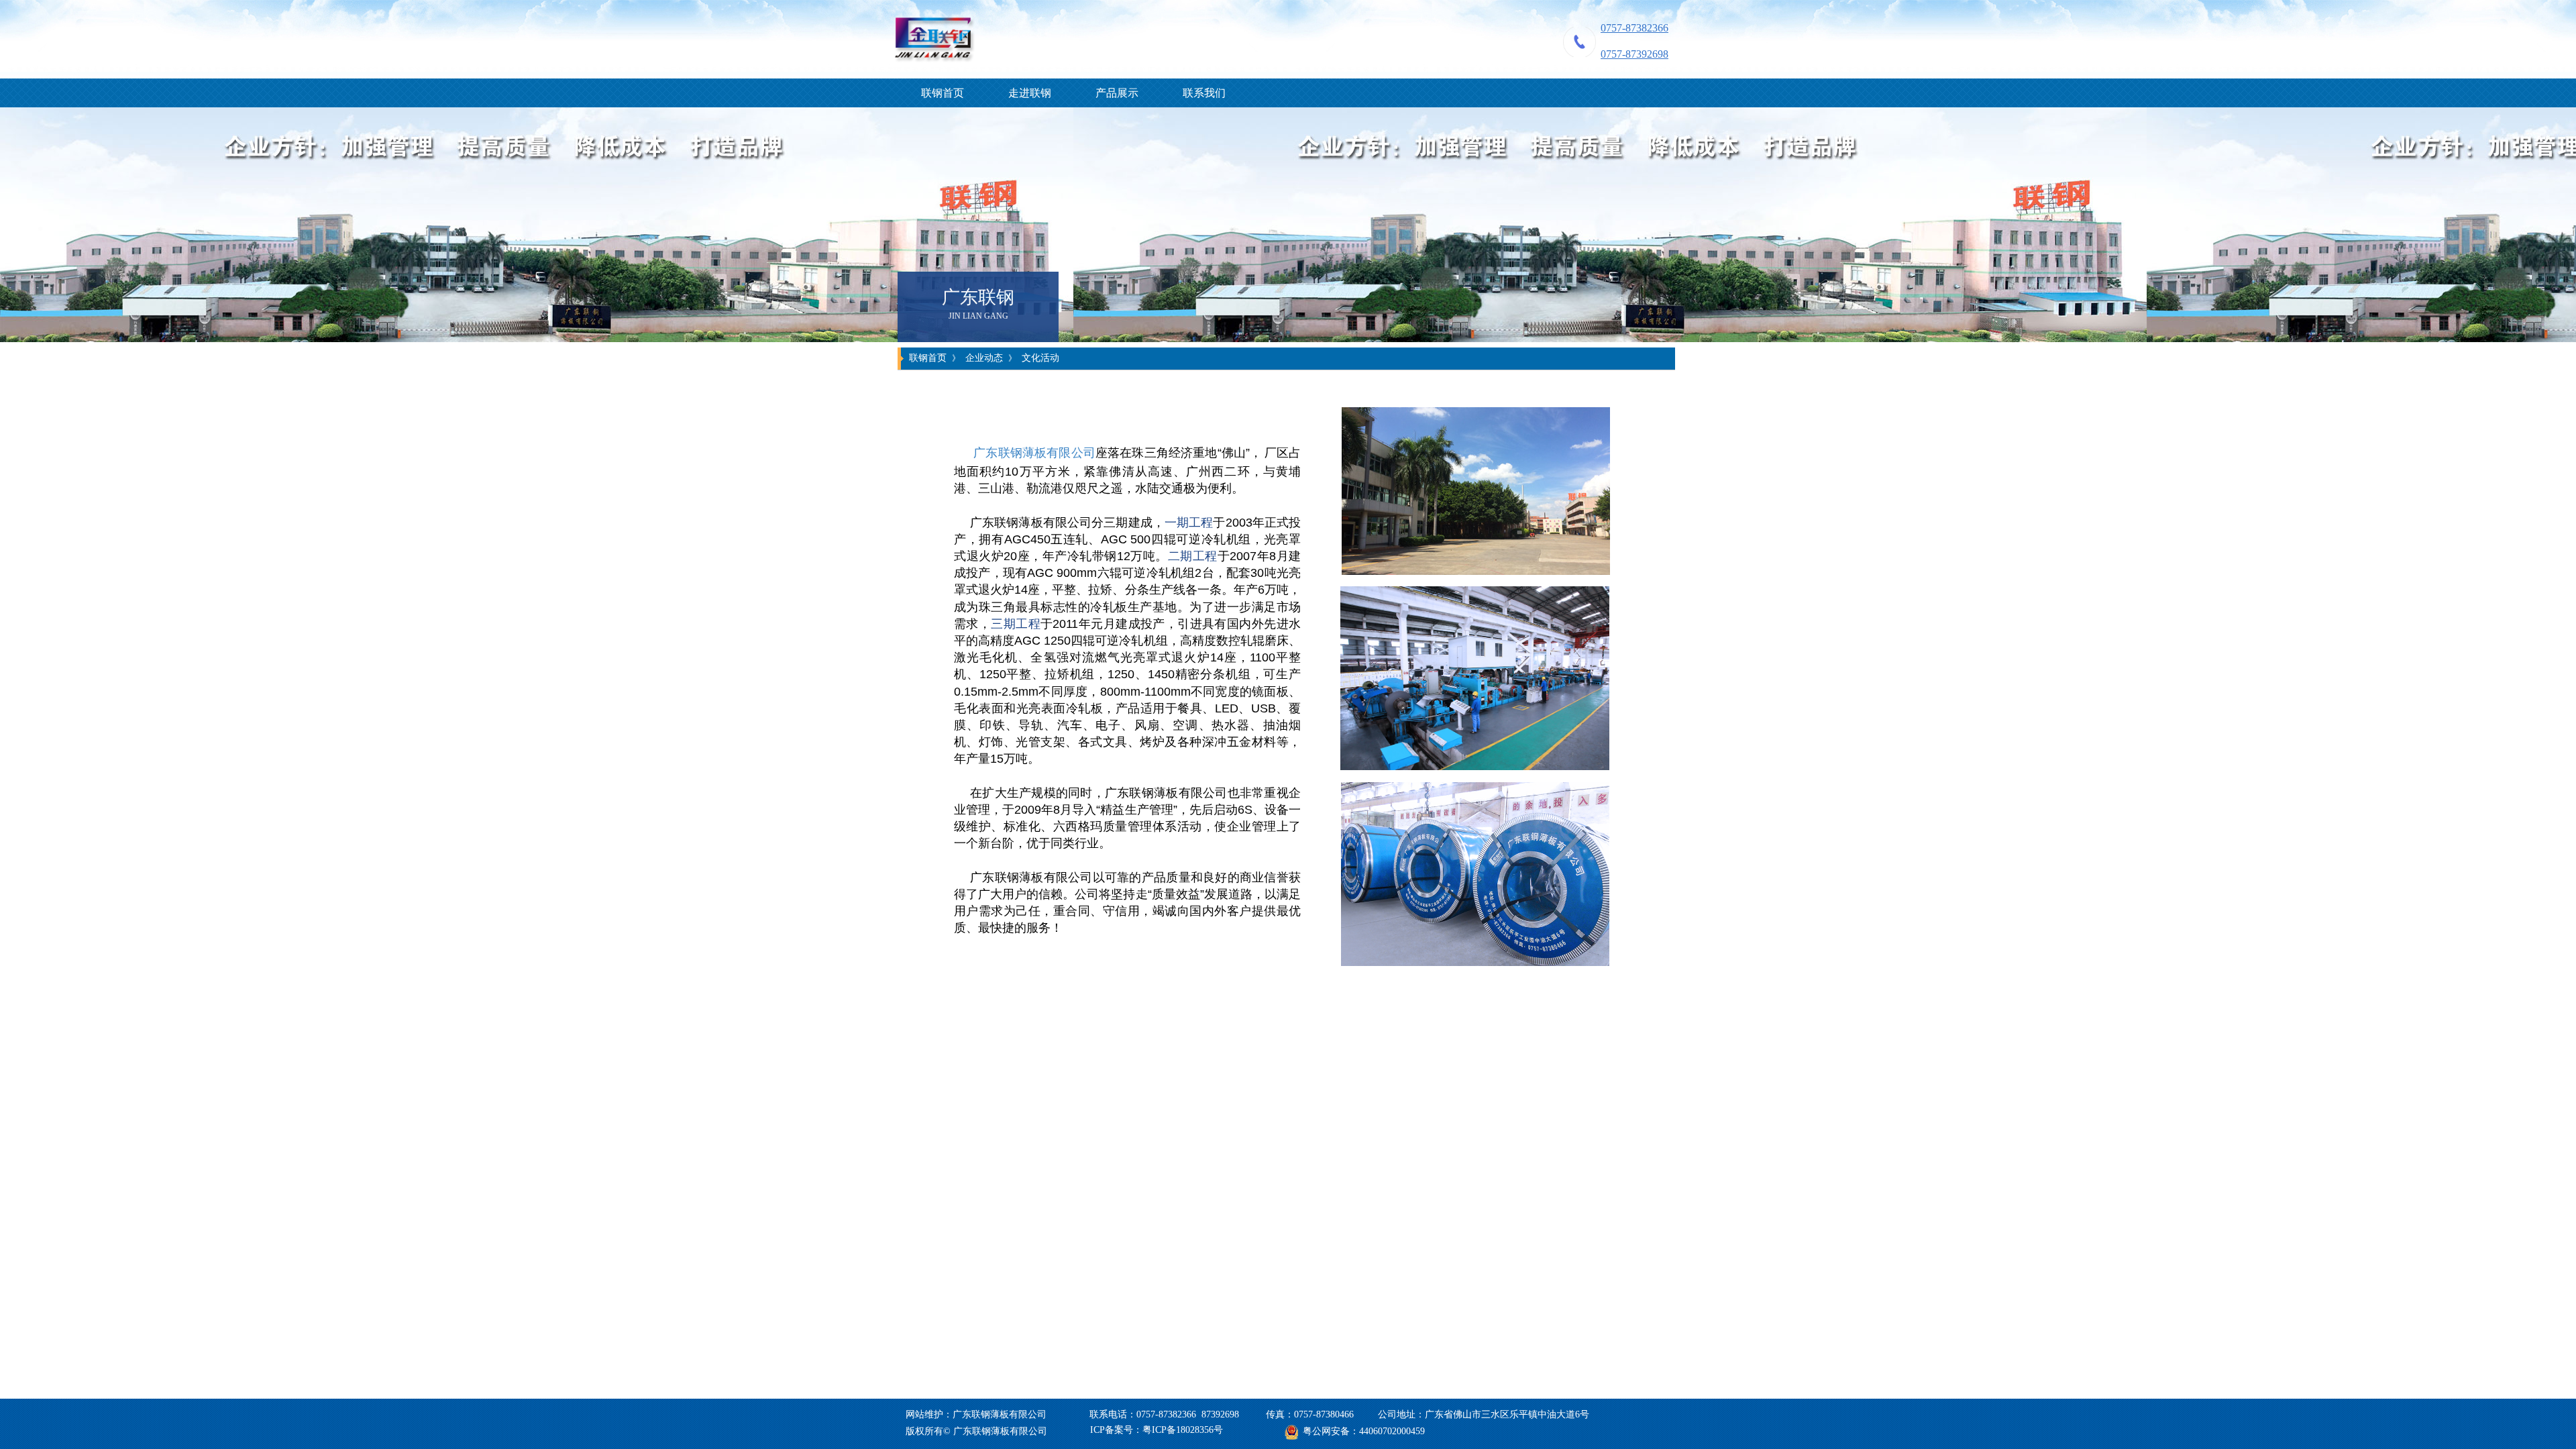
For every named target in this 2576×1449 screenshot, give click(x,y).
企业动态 (984, 358)
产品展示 (1117, 93)
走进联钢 (1030, 93)
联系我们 (1204, 93)
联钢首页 (943, 93)
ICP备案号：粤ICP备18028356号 (1157, 1430)
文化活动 (1040, 358)
